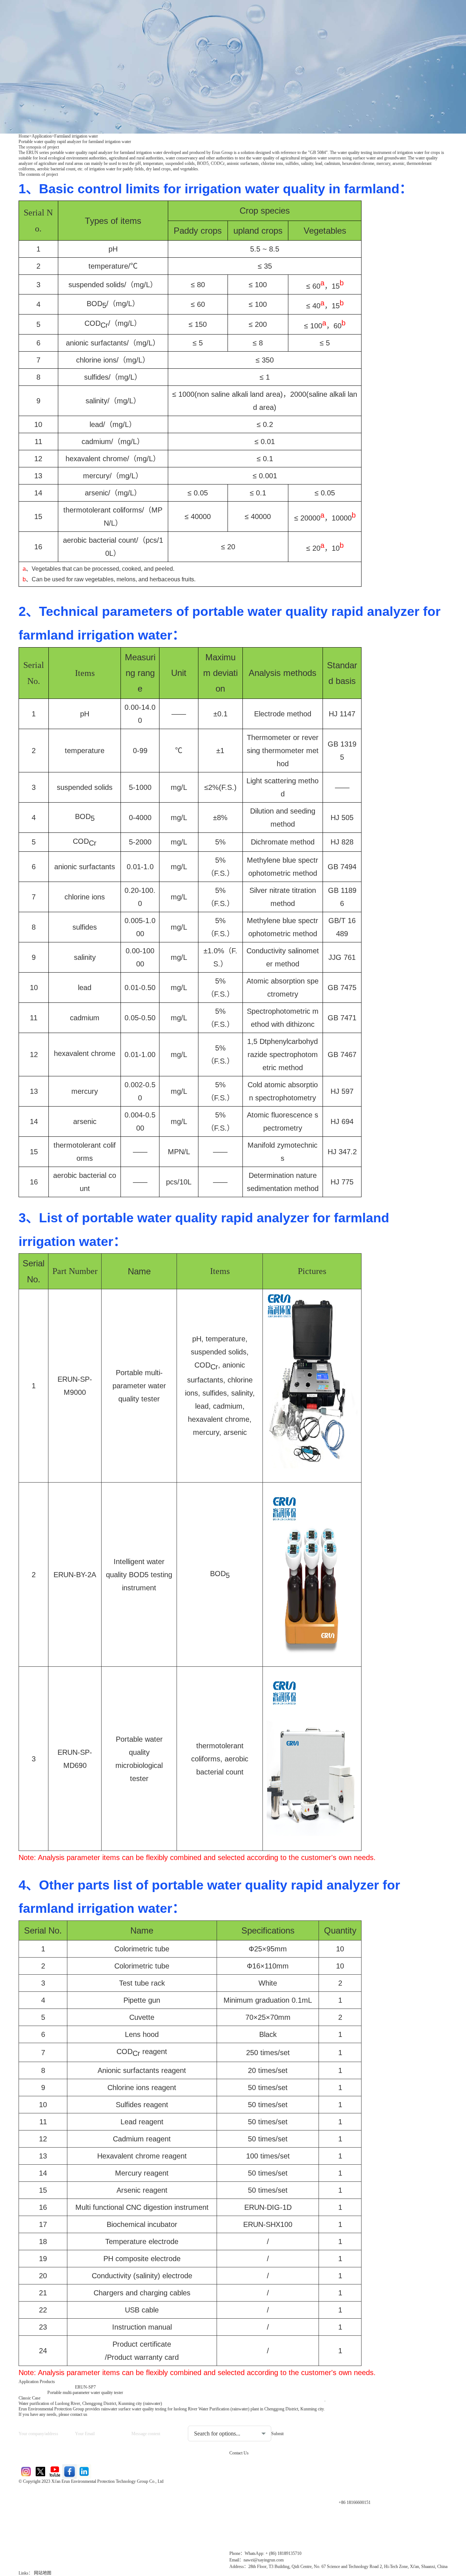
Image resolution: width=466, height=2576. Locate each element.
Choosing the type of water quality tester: (226, 2420)
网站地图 (43, 2573)
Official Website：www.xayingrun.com (68, 2530)
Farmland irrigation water (76, 136)
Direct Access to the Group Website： (66, 2493)
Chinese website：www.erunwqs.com (66, 2505)
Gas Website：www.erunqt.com (60, 2518)
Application (42, 136)
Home (24, 136)
